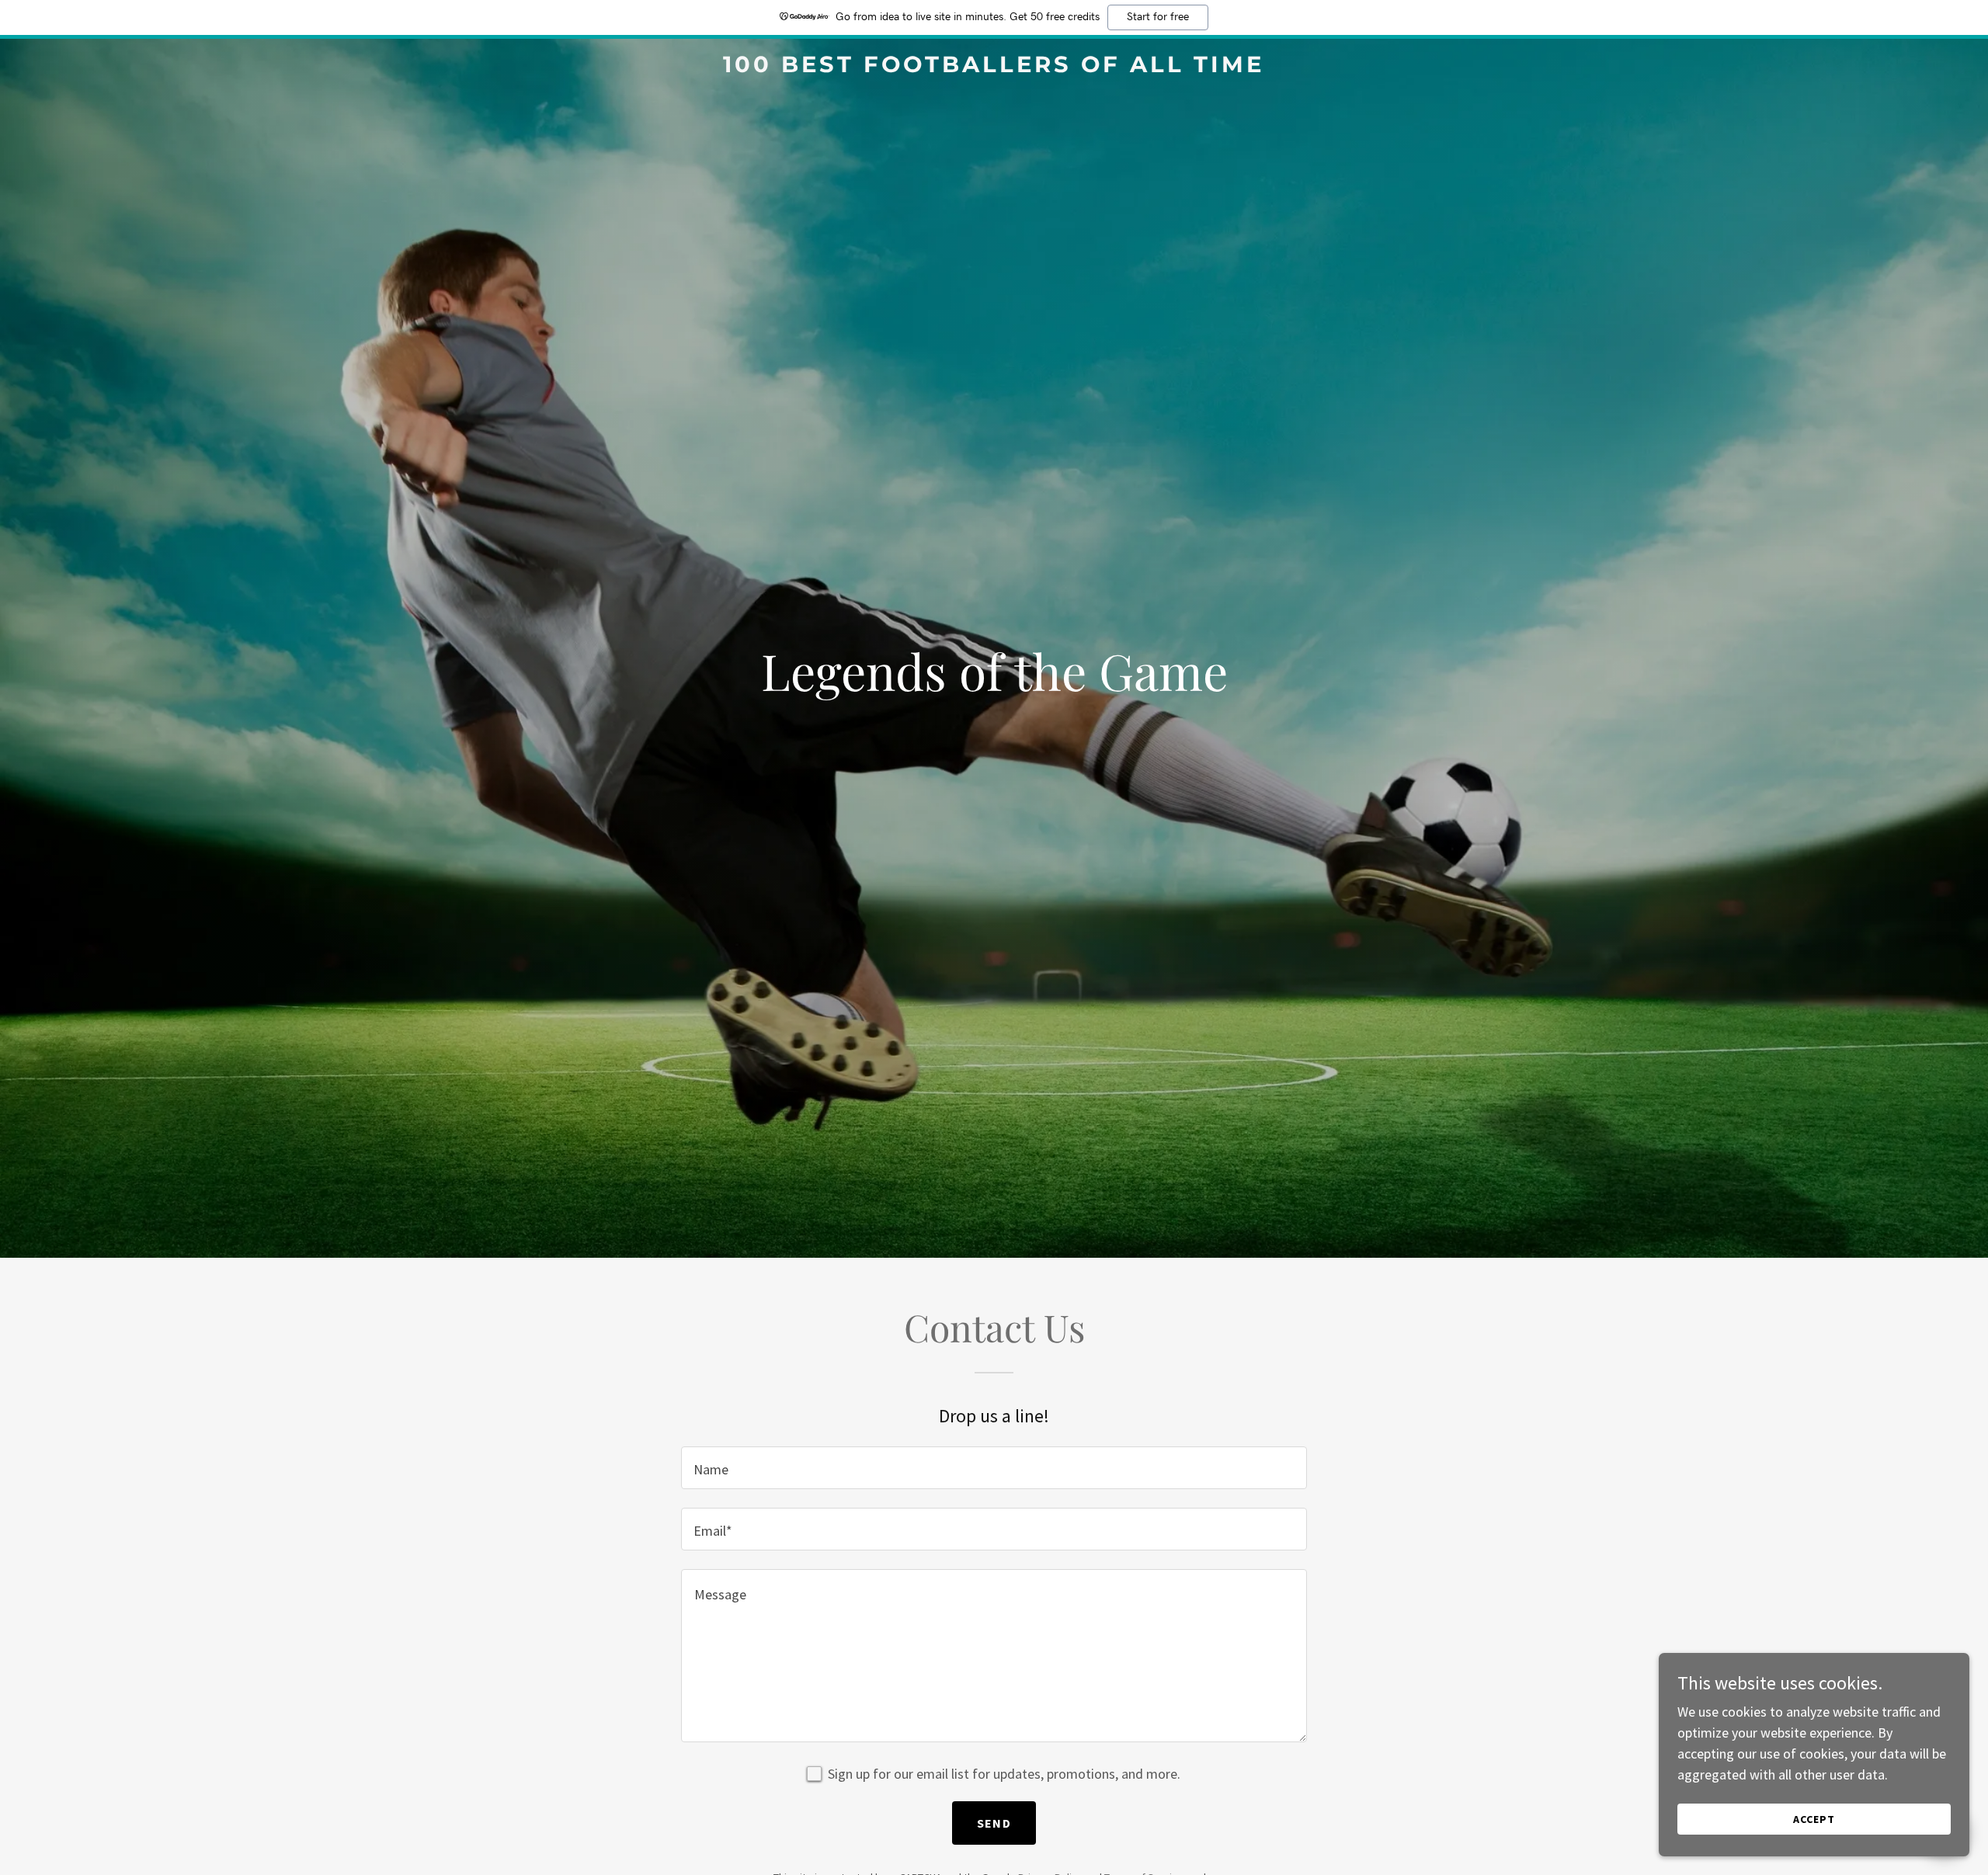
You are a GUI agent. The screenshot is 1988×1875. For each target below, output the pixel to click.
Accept (1814, 1819)
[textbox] (994, 1468)
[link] (994, 67)
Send (994, 1823)
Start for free (1158, 17)
